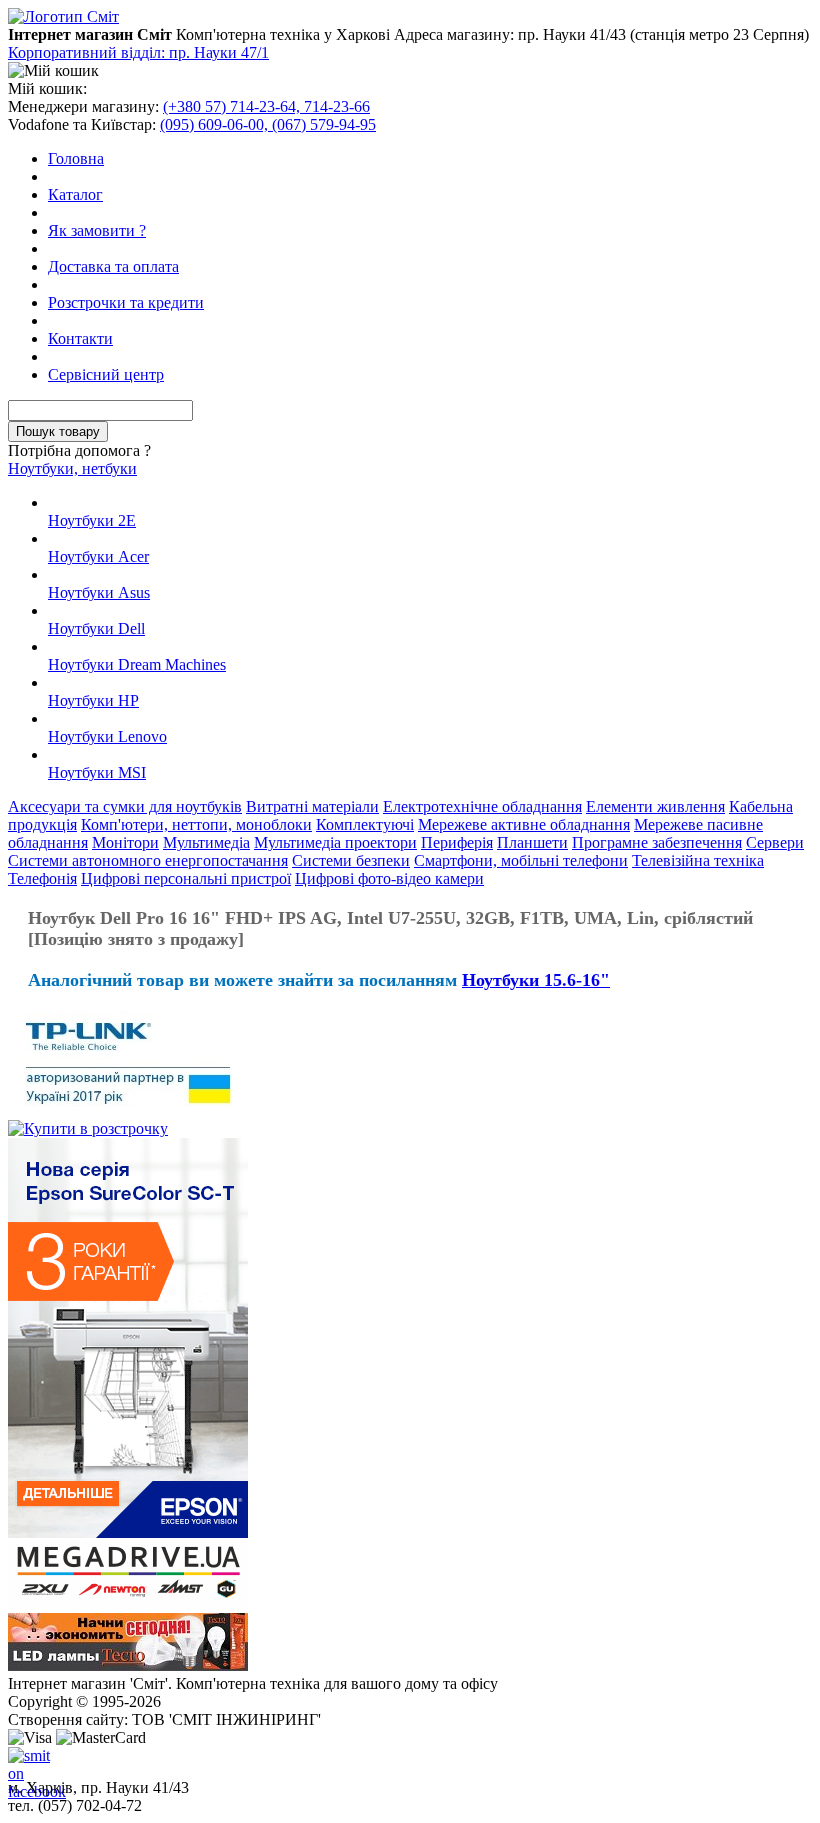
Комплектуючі (365, 824)
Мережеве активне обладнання (524, 824)
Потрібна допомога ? (79, 450)
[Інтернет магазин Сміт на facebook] (24, 1763)
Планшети (532, 842)
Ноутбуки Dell (96, 628)
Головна (76, 158)
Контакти (80, 338)
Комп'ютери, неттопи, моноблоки (196, 824)
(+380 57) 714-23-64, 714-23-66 (266, 106)
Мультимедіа (206, 842)
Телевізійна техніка (698, 860)
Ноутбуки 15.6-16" (536, 980)
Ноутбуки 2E (92, 520)
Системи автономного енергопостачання (148, 860)
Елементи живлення (655, 806)
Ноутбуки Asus (99, 592)
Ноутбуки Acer (98, 556)
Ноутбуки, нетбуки (72, 468)
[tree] (410, 638)
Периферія (457, 842)
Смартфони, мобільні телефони (521, 860)
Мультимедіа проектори (335, 842)
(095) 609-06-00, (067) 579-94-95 (268, 124)
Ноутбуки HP (93, 700)
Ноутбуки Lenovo (107, 736)
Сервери (775, 842)
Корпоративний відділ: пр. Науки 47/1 (138, 52)
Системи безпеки (351, 860)
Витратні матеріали (312, 806)
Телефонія (42, 878)
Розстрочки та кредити (126, 302)
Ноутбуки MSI (97, 772)
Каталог (75, 194)
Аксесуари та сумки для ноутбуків (125, 806)
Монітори (125, 842)
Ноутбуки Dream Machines (137, 664)
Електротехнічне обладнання (482, 806)
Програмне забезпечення (657, 842)
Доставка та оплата (113, 266)
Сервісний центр (106, 374)
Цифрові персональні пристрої (186, 878)
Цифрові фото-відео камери (389, 878)
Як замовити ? (97, 230)
